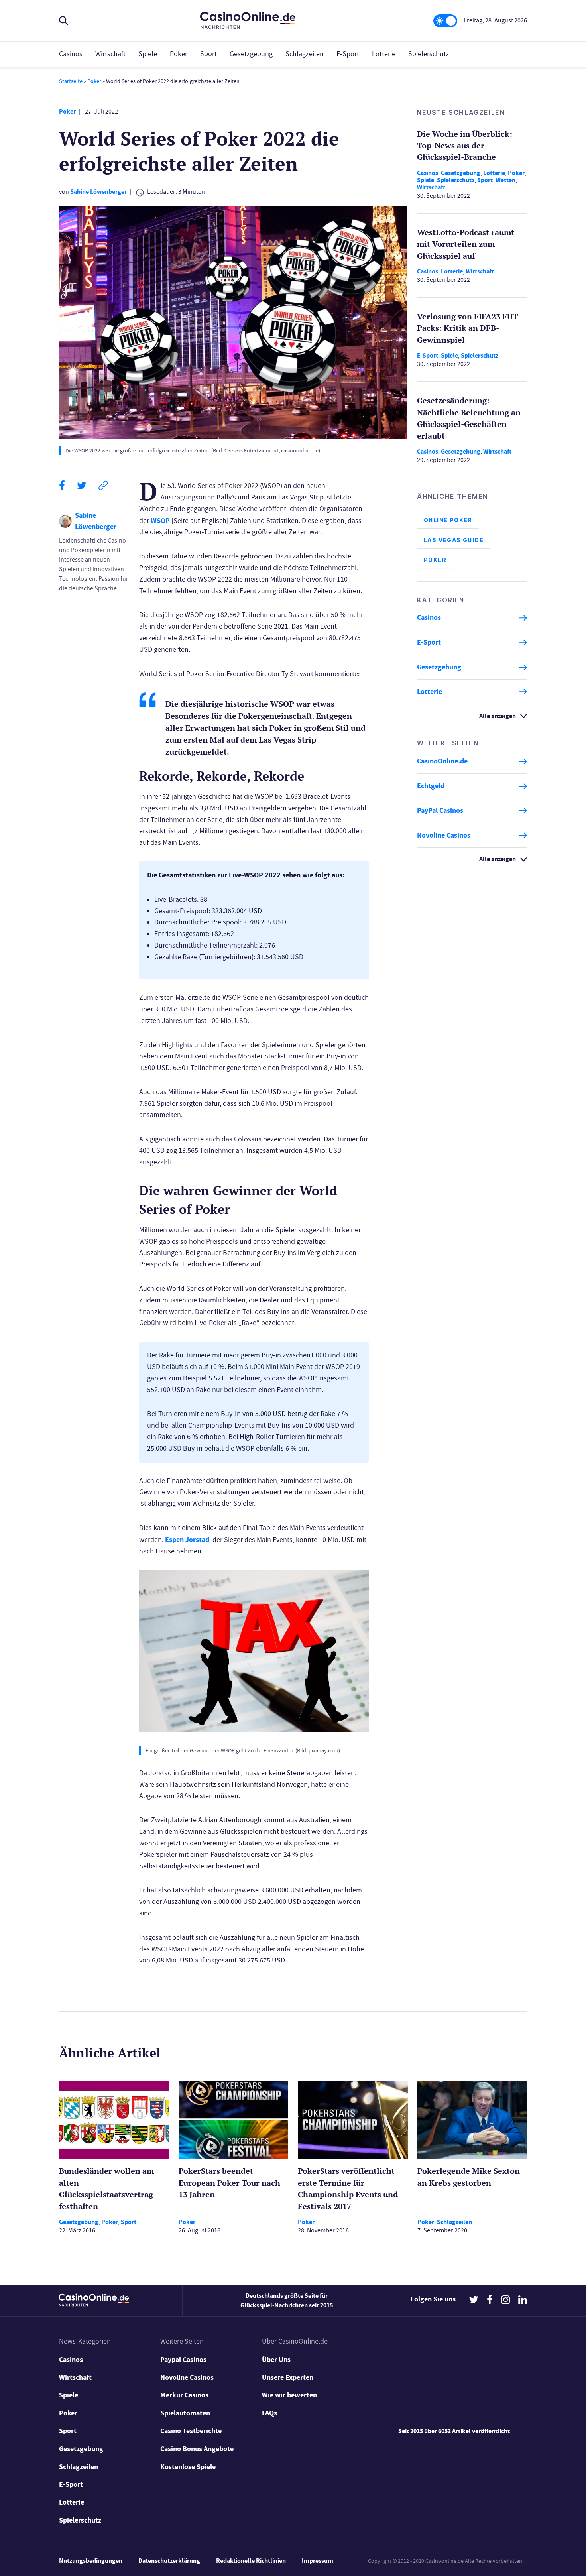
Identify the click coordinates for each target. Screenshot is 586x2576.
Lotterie (384, 54)
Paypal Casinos (183, 2360)
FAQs (269, 2413)
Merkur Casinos (184, 2395)
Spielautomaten (185, 2413)
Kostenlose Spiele (188, 2467)
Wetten (505, 180)
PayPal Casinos (440, 810)
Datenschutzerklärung (169, 2561)
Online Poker (448, 520)
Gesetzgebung (251, 54)
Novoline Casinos (444, 835)
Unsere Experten (288, 2377)
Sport (208, 54)
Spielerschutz (429, 54)
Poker (179, 54)
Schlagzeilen (305, 54)
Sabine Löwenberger (98, 192)
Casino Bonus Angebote (197, 2449)
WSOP (160, 521)
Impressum (318, 2561)
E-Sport (348, 54)
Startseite (71, 81)
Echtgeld (431, 786)
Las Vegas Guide (454, 540)
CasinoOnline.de (442, 761)
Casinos (71, 54)
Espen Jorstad (187, 1540)
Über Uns (276, 2360)
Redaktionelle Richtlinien (251, 2561)
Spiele (148, 54)
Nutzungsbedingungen (91, 2561)
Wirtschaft (110, 54)
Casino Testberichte (191, 2431)
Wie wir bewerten (289, 2395)
